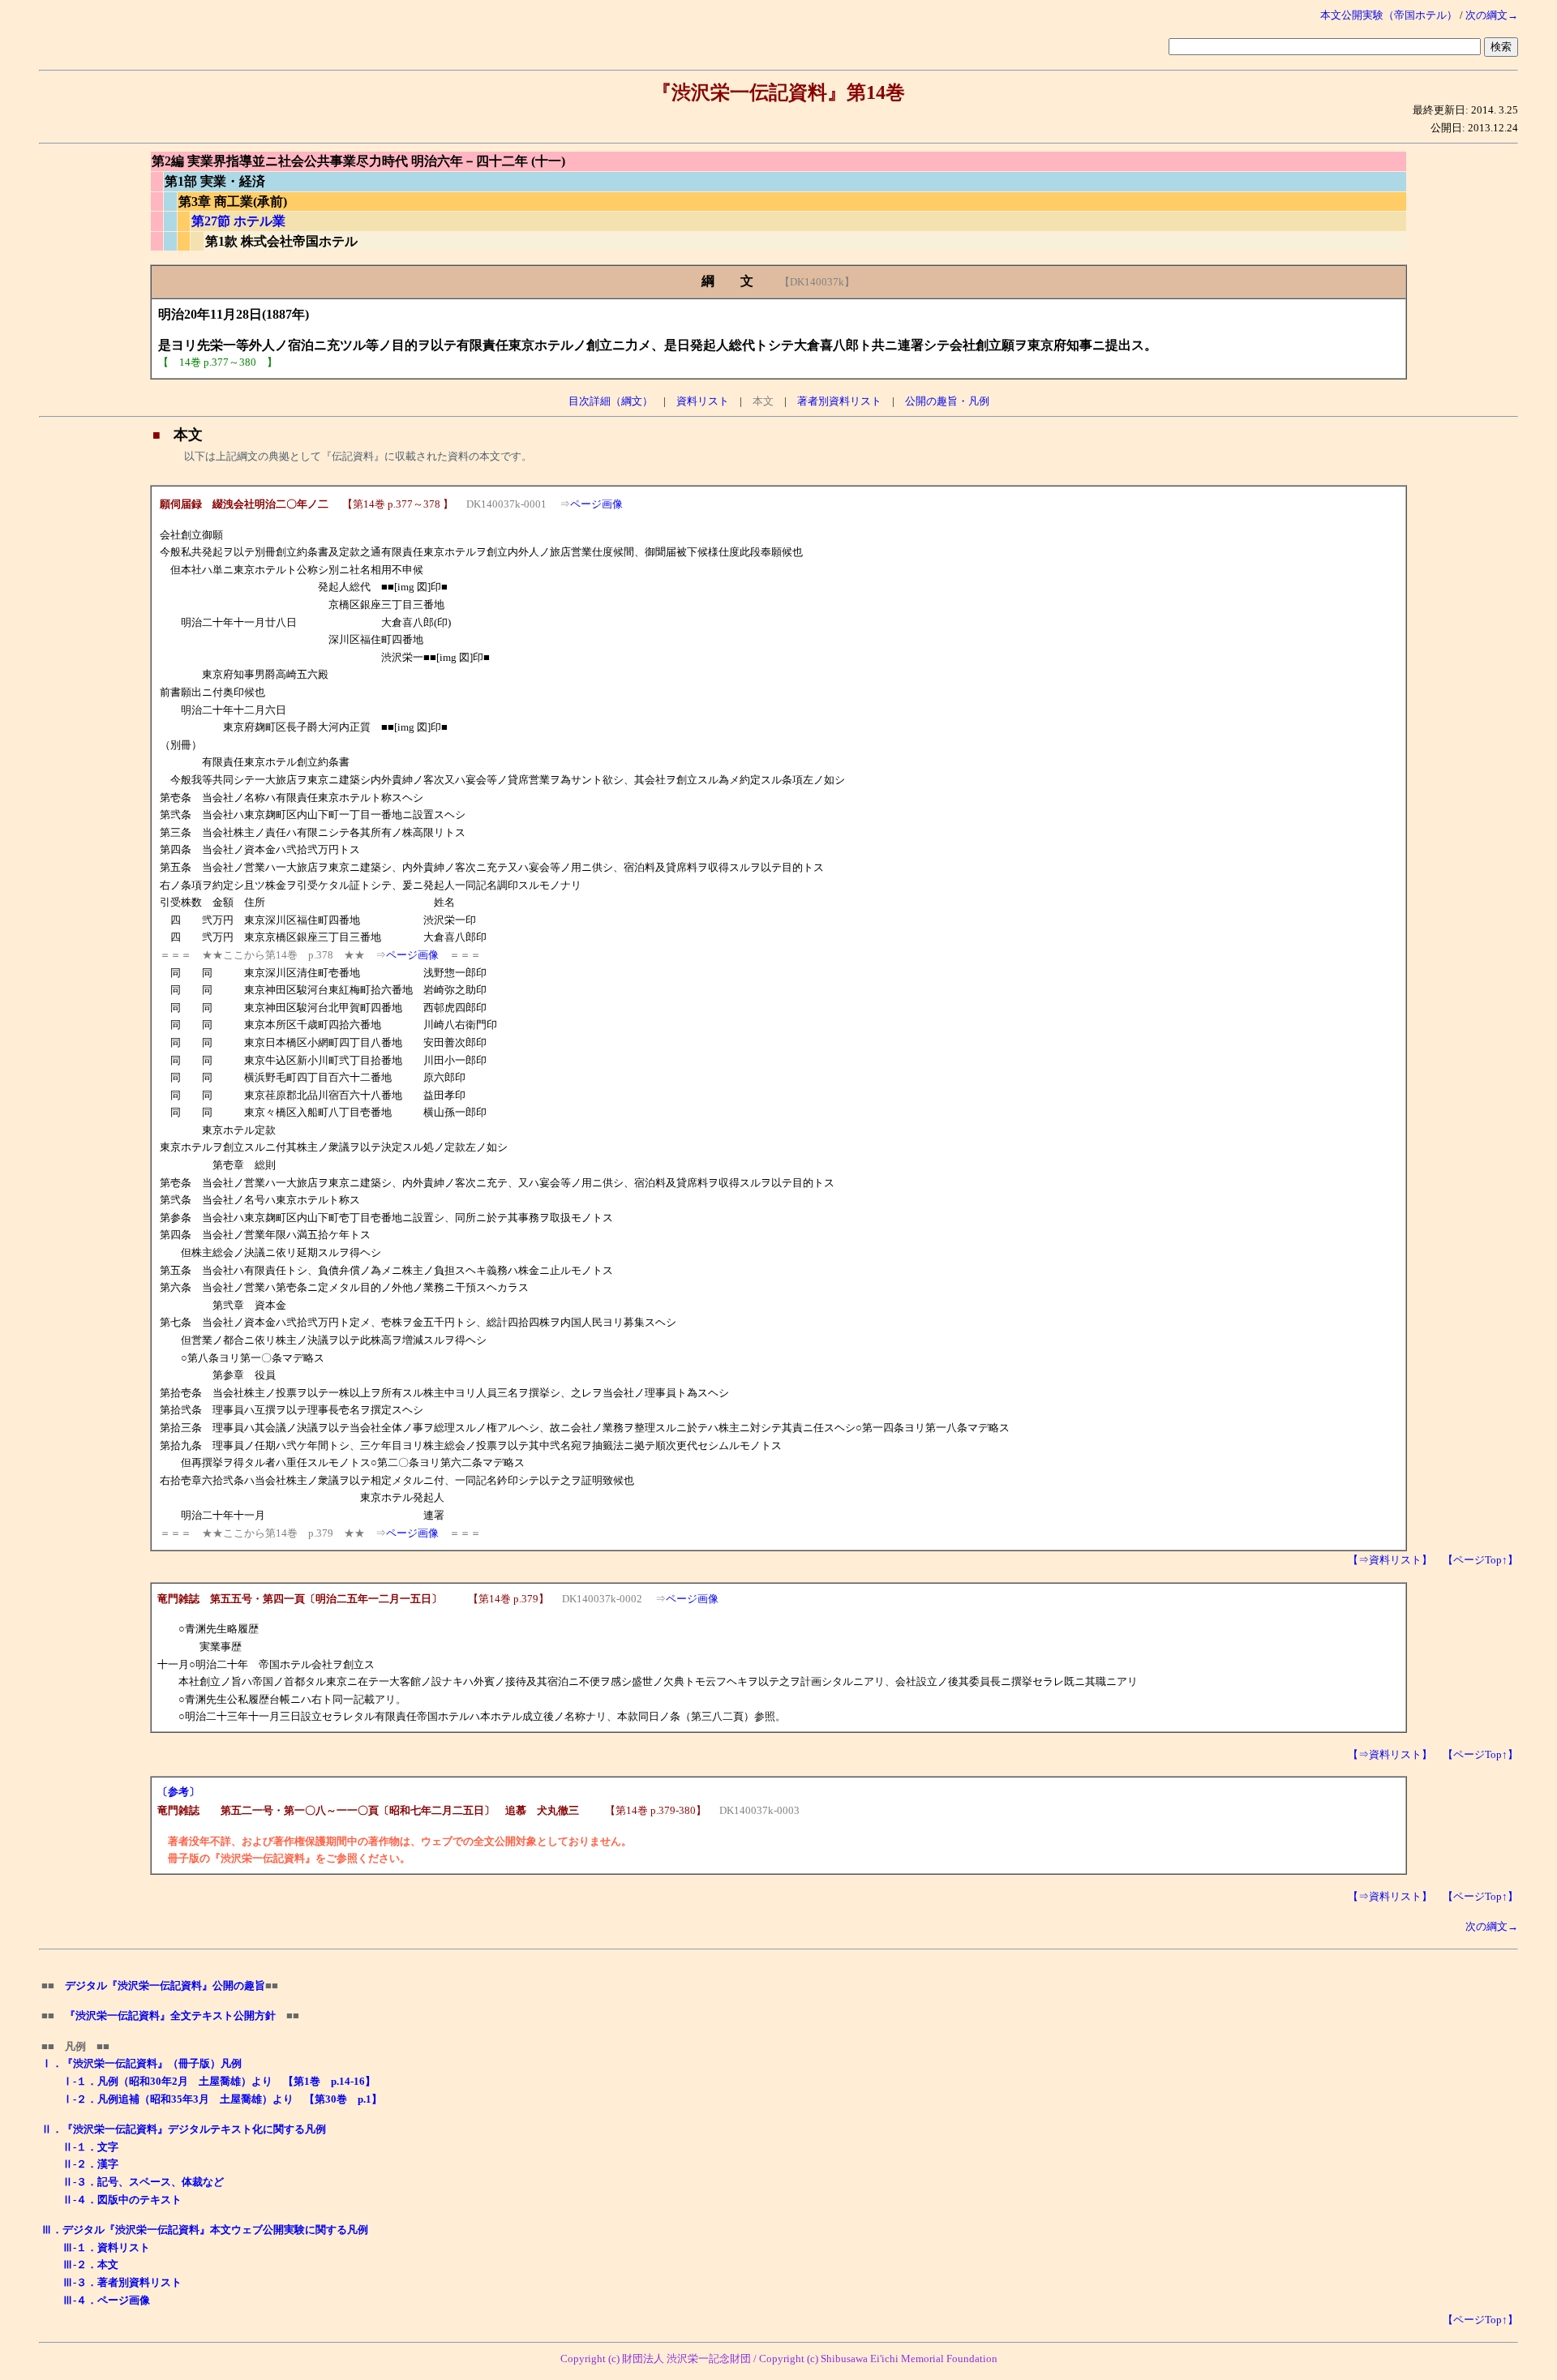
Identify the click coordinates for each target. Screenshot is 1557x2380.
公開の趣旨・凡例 (947, 401)
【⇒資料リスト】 (1390, 1560)
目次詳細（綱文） (611, 401)
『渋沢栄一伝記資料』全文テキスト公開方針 (170, 2015)
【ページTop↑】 (1480, 1560)
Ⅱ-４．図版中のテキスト (122, 2200)
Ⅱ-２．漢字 (90, 2164)
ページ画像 (596, 504)
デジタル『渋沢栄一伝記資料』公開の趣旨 (165, 1985)
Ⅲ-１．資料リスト (106, 2247)
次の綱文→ (1492, 15)
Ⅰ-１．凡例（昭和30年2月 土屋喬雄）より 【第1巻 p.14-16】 (219, 2081)
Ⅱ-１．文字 (90, 2147)
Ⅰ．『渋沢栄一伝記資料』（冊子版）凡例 (142, 2063)
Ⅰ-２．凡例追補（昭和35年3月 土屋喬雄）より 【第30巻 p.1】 (222, 2099)
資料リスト (703, 401)
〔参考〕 (178, 1792)
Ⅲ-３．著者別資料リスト (122, 2282)
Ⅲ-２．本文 (90, 2264)
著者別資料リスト (839, 401)
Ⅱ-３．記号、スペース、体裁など (143, 2182)
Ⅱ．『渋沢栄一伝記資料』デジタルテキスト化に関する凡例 (184, 2129)
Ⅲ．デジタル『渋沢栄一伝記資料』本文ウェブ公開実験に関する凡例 (205, 2230)
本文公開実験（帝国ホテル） (1389, 15)
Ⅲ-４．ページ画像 (106, 2300)
